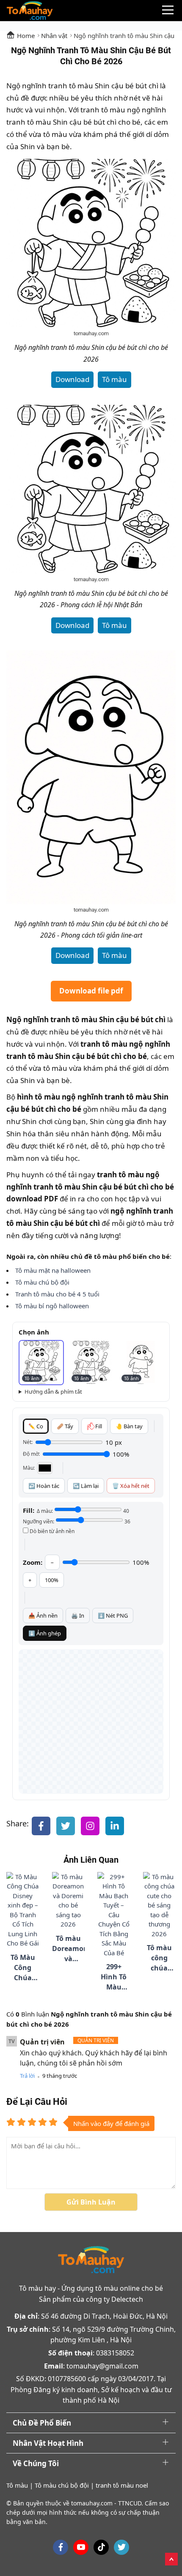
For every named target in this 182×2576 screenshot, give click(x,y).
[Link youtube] (81, 2547)
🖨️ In (78, 1615)
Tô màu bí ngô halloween (52, 1306)
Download (72, 379)
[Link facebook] (61, 2547)
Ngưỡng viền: (77, 1521)
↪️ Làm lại (86, 1486)
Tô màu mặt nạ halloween (53, 1270)
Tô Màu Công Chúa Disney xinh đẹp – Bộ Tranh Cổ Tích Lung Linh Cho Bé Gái (23, 1968)
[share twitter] (66, 1826)
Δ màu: (83, 1511)
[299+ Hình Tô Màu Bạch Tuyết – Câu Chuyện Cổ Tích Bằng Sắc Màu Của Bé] (114, 1915)
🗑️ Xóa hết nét (131, 1486)
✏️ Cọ (36, 1426)
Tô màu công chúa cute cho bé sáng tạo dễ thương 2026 (159, 1958)
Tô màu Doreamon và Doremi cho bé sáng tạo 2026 (69, 1949)
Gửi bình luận (91, 2202)
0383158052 (115, 2353)
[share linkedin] (115, 1826)
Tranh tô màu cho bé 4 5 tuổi (57, 1294)
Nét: (28, 1442)
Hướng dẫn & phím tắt (53, 1392)
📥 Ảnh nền (43, 1615)
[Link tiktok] (101, 2547)
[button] (41, 1363)
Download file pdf (91, 991)
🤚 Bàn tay (129, 1426)
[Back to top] (171, 2558)
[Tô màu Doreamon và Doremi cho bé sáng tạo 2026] (69, 1901)
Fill (99, 1426)
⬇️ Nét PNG (113, 1615)
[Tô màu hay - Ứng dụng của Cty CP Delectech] (30, 11)
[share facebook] (41, 1826)
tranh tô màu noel (122, 2485)
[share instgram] (90, 1826)
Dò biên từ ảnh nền (51, 1531)
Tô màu (114, 379)
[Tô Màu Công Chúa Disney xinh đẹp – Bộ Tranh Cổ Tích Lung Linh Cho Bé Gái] (23, 1910)
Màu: (29, 1468)
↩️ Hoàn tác (44, 1486)
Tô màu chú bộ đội (42, 1282)
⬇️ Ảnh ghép (45, 1633)
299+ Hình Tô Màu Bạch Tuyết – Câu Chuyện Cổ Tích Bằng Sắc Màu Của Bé (114, 1977)
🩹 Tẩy (65, 1426)
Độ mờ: (31, 1454)
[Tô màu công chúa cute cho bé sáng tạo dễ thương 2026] (160, 1905)
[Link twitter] (121, 2547)
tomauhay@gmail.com (102, 2366)
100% (52, 1580)
